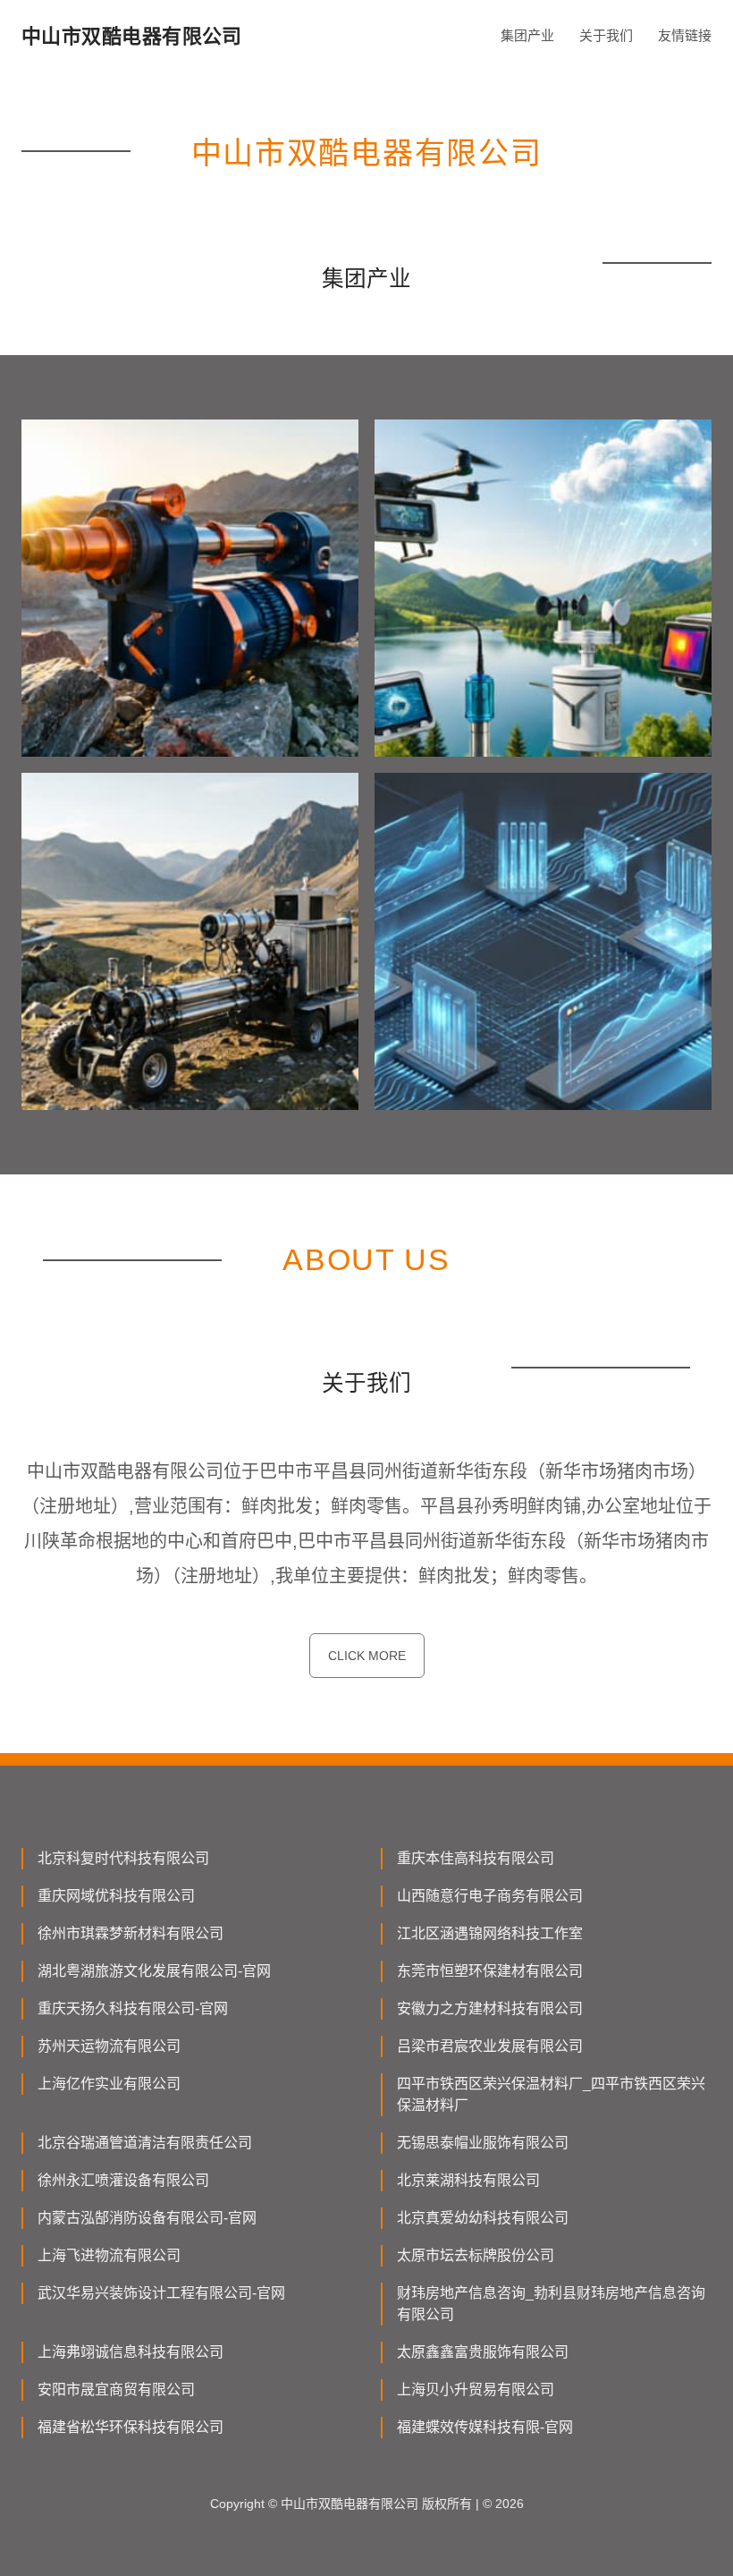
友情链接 (685, 35)
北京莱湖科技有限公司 (468, 2180)
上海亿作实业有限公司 (109, 2084)
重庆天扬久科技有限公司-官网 (133, 2008)
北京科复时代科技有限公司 (123, 1858)
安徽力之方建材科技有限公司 (490, 2008)
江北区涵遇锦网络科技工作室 (490, 1933)
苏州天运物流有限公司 (109, 2046)
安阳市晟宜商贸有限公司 (116, 2390)
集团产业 (527, 35)
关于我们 (606, 35)
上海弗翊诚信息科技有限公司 (131, 2352)
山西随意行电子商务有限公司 (490, 1896)
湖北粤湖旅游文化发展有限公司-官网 (154, 1971)
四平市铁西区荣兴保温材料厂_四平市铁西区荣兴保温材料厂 (551, 2094)
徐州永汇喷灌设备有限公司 (123, 2180)
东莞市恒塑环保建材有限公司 (490, 1971)
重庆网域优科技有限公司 (116, 1896)
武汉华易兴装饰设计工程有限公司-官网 (161, 2293)
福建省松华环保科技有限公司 (131, 2427)
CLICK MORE (367, 1656)
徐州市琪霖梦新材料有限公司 (131, 1933)
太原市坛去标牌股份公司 (476, 2255)
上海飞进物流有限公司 (109, 2255)
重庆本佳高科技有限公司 (476, 1858)
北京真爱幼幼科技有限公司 (483, 2218)
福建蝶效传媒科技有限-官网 (485, 2427)
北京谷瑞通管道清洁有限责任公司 (145, 2143)
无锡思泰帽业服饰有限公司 (483, 2143)
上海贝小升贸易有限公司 (476, 2390)
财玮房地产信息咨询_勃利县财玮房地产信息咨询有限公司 (551, 2304)
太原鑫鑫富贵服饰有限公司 (483, 2352)
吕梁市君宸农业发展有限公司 (490, 2046)
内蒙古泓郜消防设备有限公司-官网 (147, 2218)
